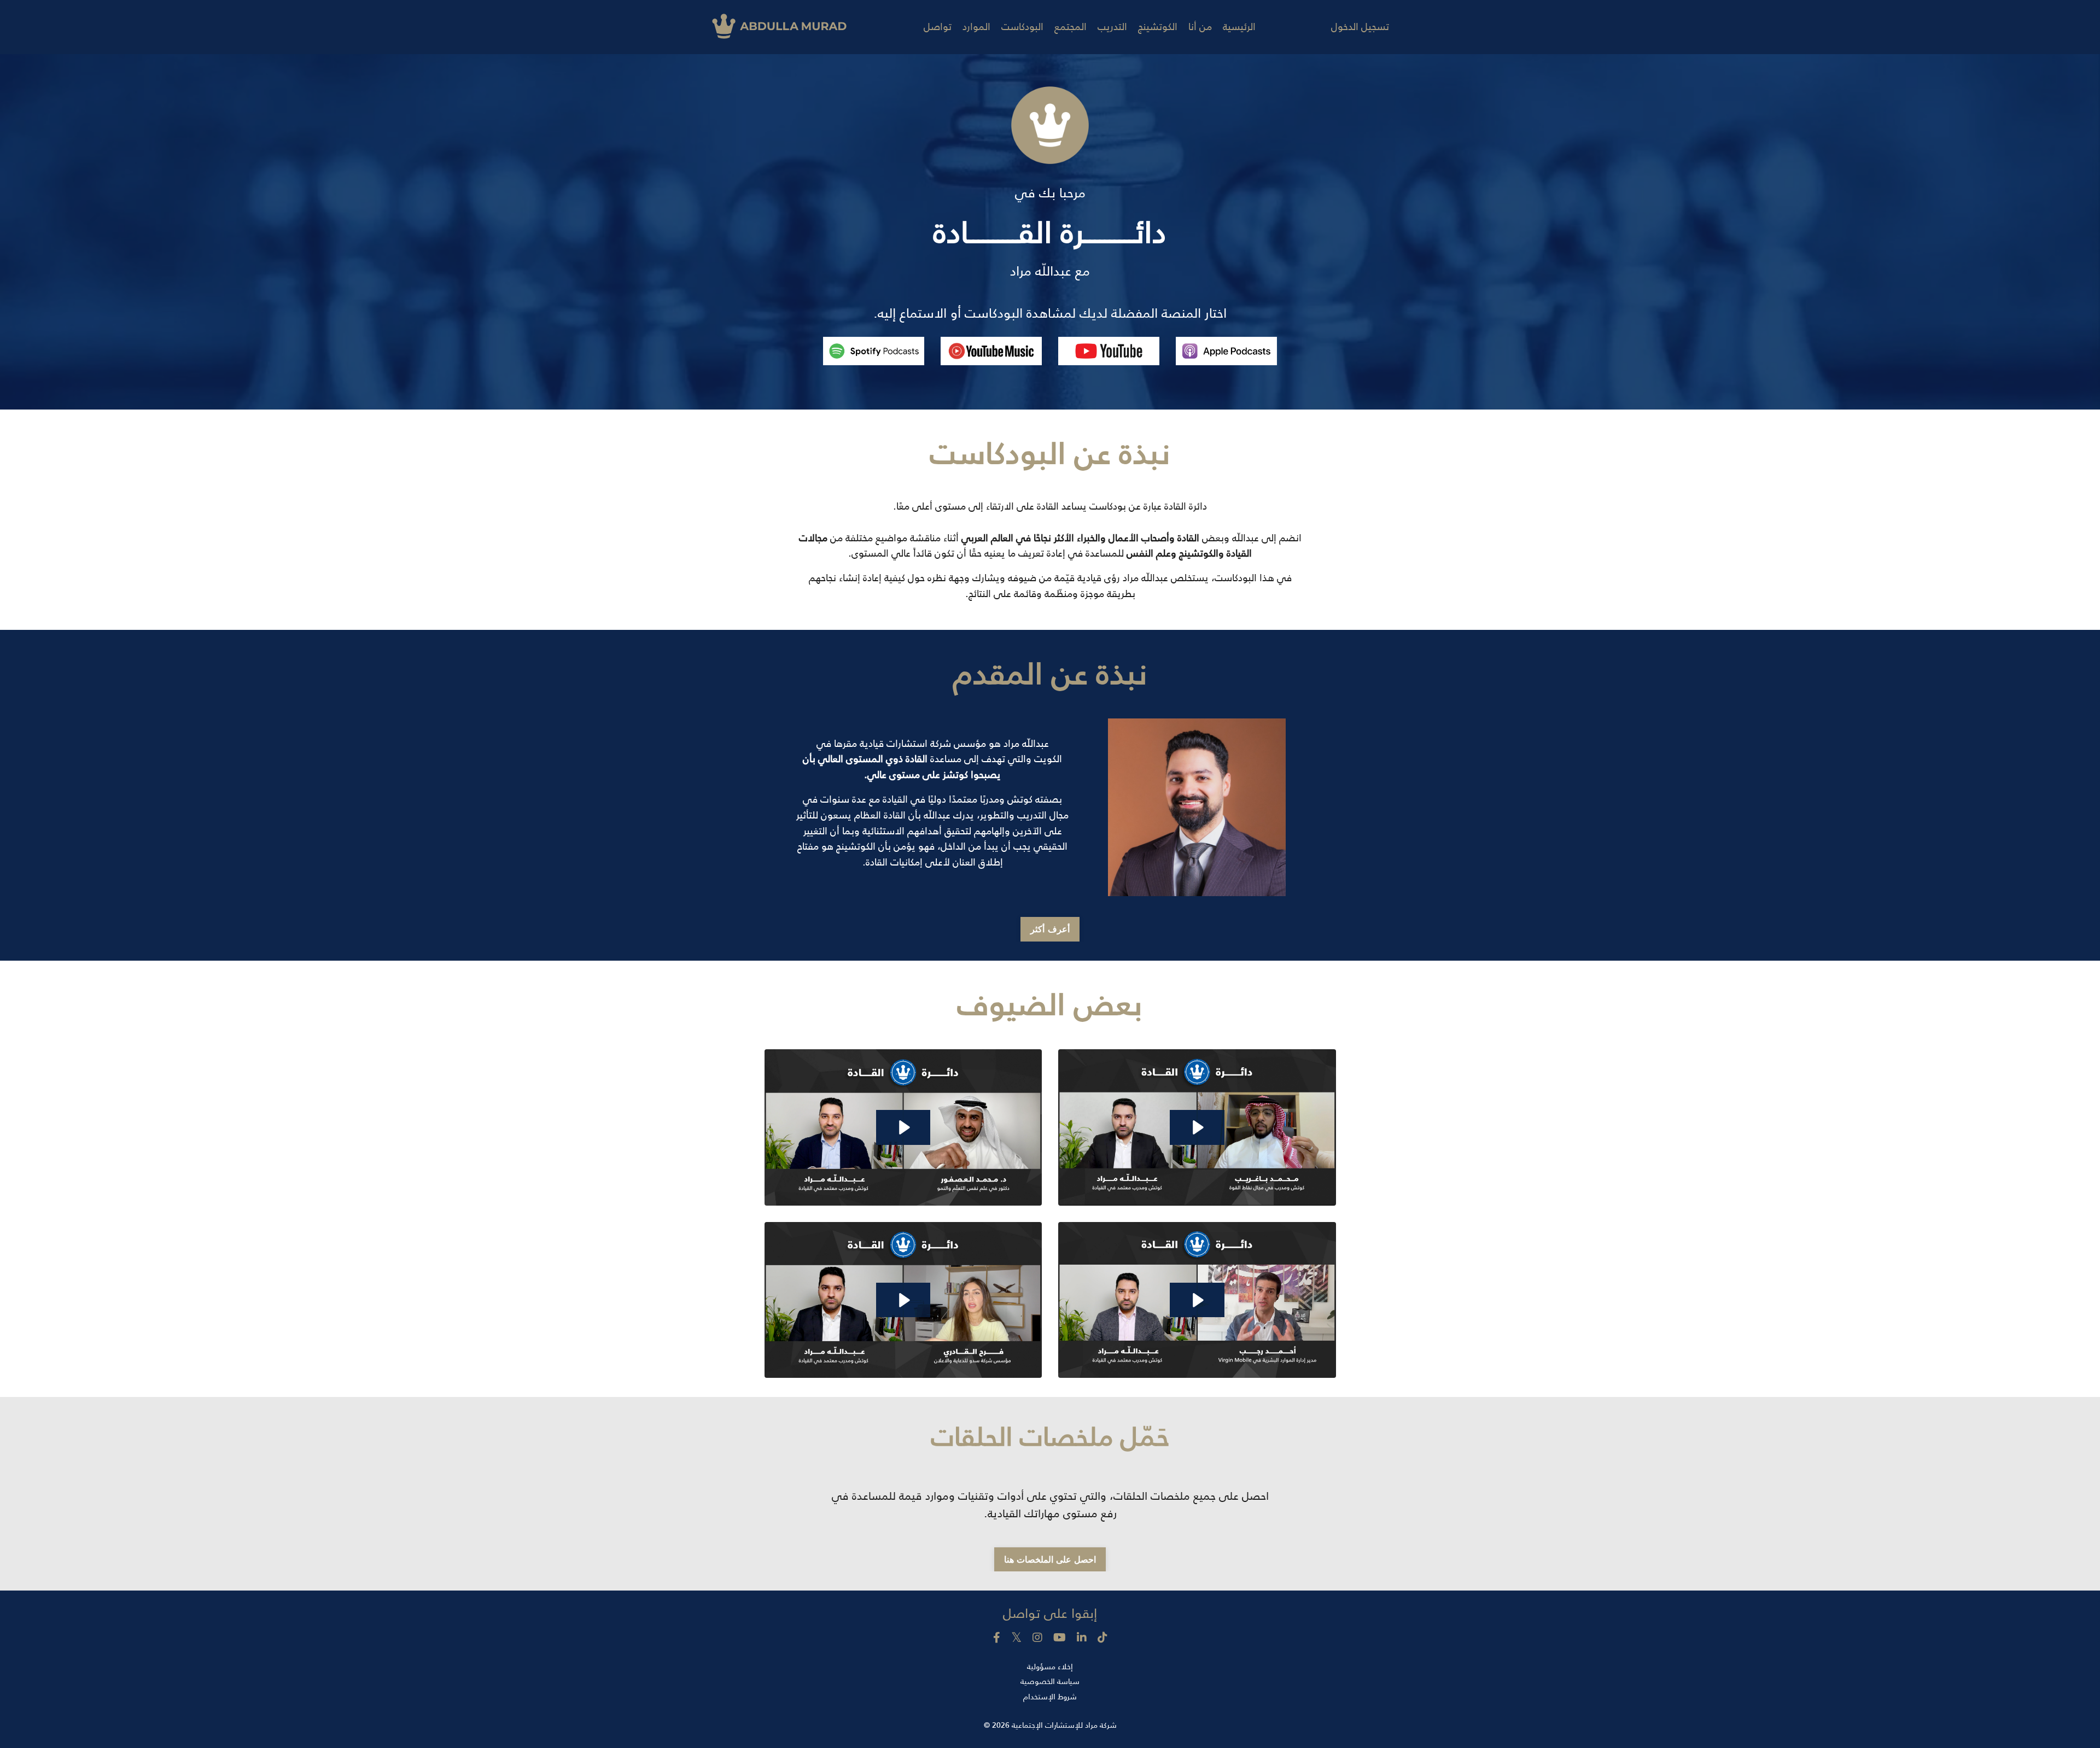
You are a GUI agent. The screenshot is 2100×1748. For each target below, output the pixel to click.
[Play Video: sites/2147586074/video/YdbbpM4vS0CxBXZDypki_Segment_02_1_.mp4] (1197, 1300)
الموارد (976, 27)
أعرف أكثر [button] (1050, 929)
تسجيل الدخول (1360, 27)
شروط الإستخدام (1050, 1697)
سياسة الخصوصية (1050, 1681)
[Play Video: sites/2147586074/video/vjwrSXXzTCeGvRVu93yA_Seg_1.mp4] (903, 1127)
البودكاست (1022, 27)
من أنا (1200, 27)
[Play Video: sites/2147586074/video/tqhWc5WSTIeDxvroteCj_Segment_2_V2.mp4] (903, 1300)
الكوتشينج (1158, 27)
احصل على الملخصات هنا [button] (1050, 1559)
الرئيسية (1239, 27)
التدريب (1112, 27)
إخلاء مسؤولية (1050, 1667)
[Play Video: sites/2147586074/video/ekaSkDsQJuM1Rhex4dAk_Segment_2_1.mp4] (1197, 1127)
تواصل (938, 27)
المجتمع (1071, 27)
